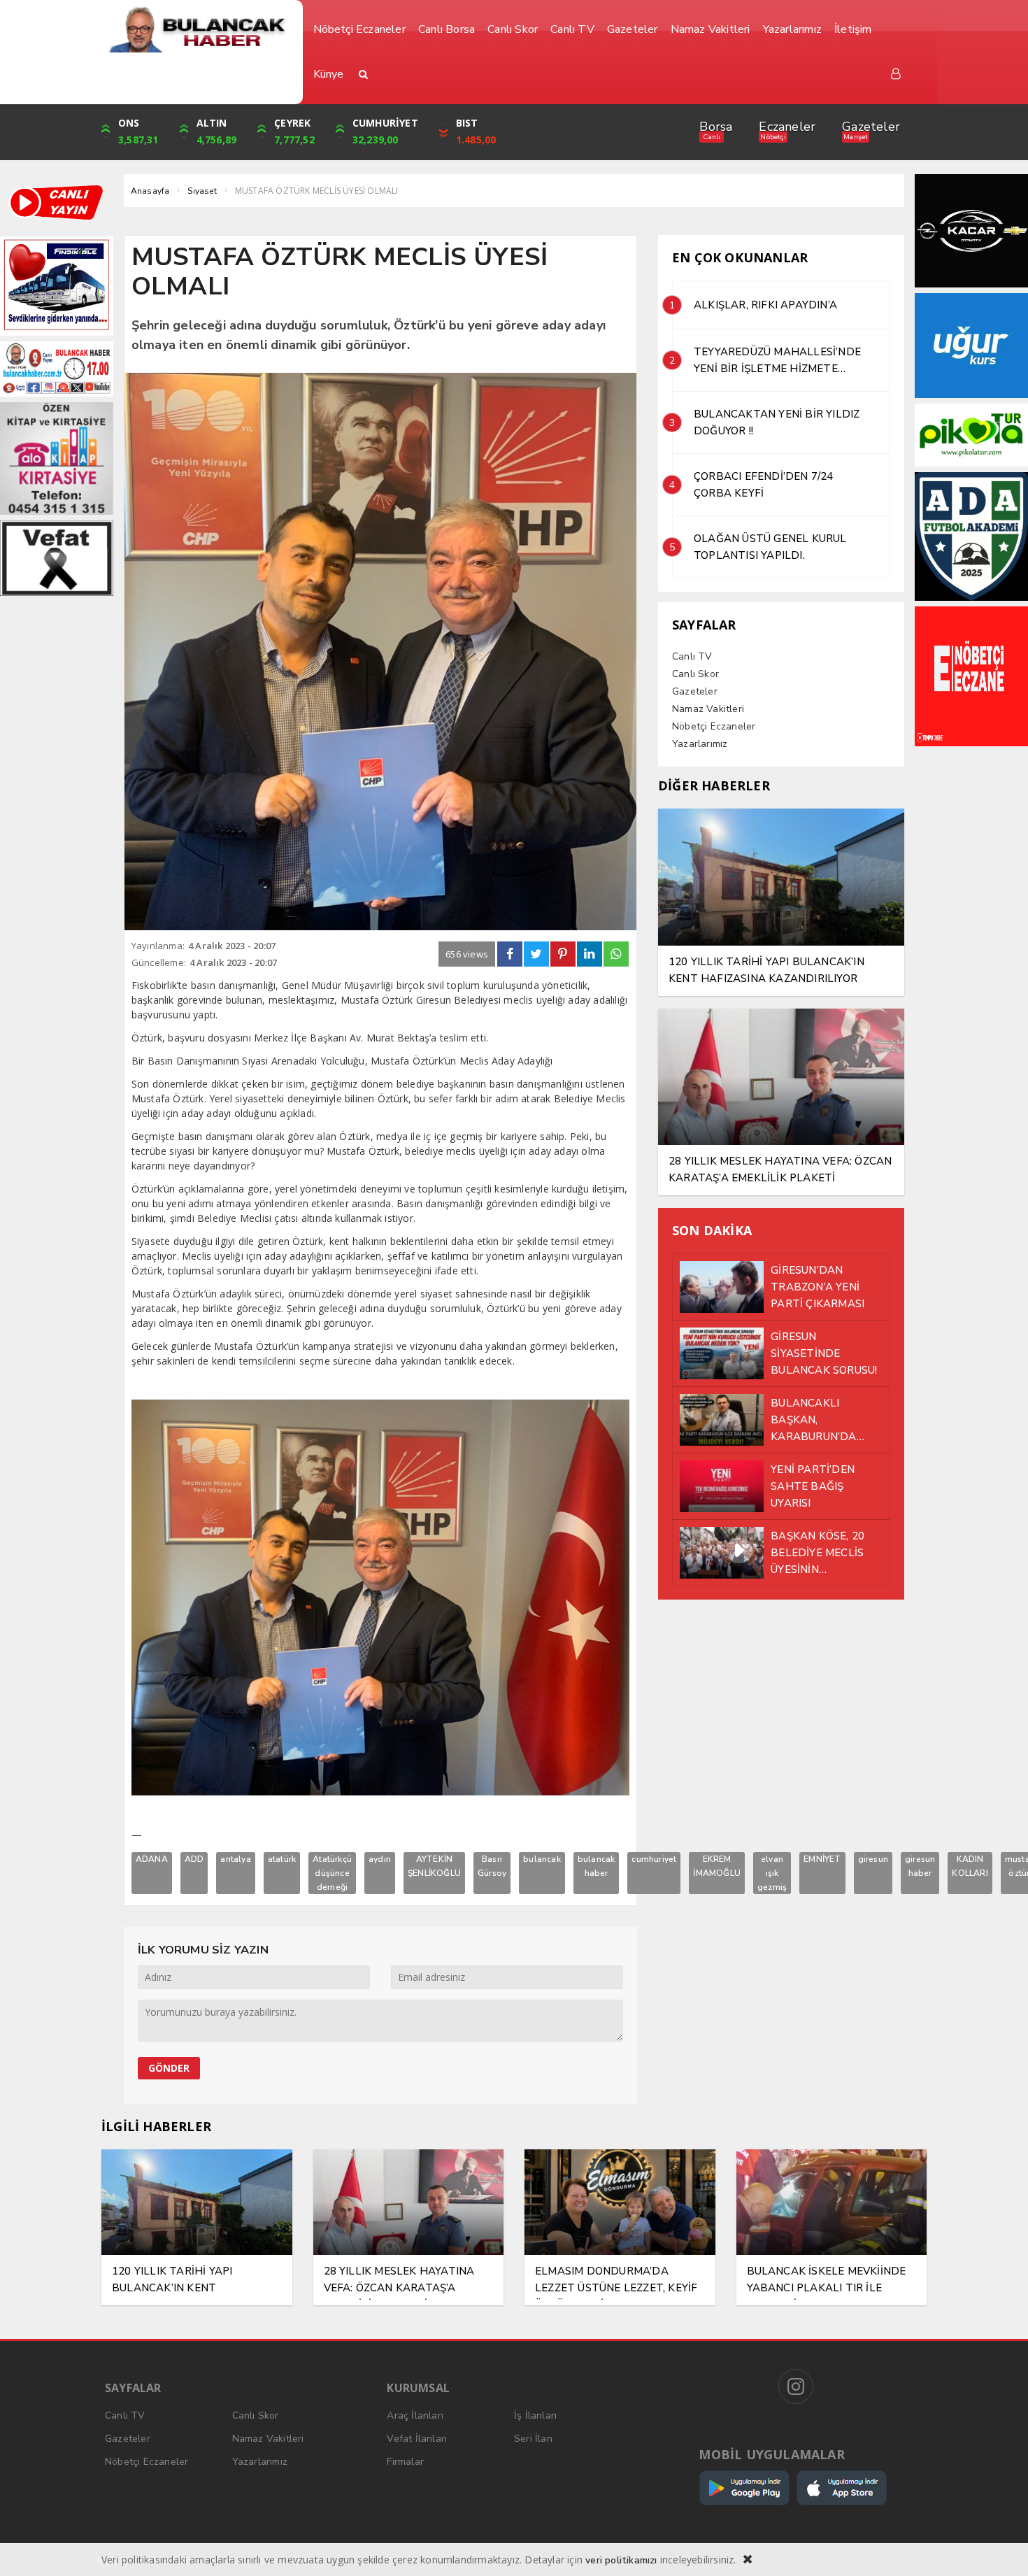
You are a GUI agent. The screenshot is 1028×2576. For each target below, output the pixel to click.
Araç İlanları (415, 2415)
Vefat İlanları (417, 2439)
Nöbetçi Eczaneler (714, 726)
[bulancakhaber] (197, 30)
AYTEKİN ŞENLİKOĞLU (434, 1866)
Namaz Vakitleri (708, 709)
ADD (194, 1859)
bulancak (542, 1859)
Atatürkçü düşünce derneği (332, 1873)
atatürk (282, 1859)
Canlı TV (692, 656)
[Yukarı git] (1000, 2548)
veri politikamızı (621, 2560)
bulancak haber (597, 1866)
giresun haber (920, 1866)
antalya (235, 1859)
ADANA (152, 1859)
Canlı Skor (695, 674)
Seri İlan (533, 2439)
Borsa (716, 127)
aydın (380, 1859)
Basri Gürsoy (492, 1866)
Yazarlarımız (700, 744)
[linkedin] (590, 954)
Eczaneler (787, 127)
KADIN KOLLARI (970, 1866)
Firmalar (405, 2462)
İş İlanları (535, 2415)
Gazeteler (871, 127)
